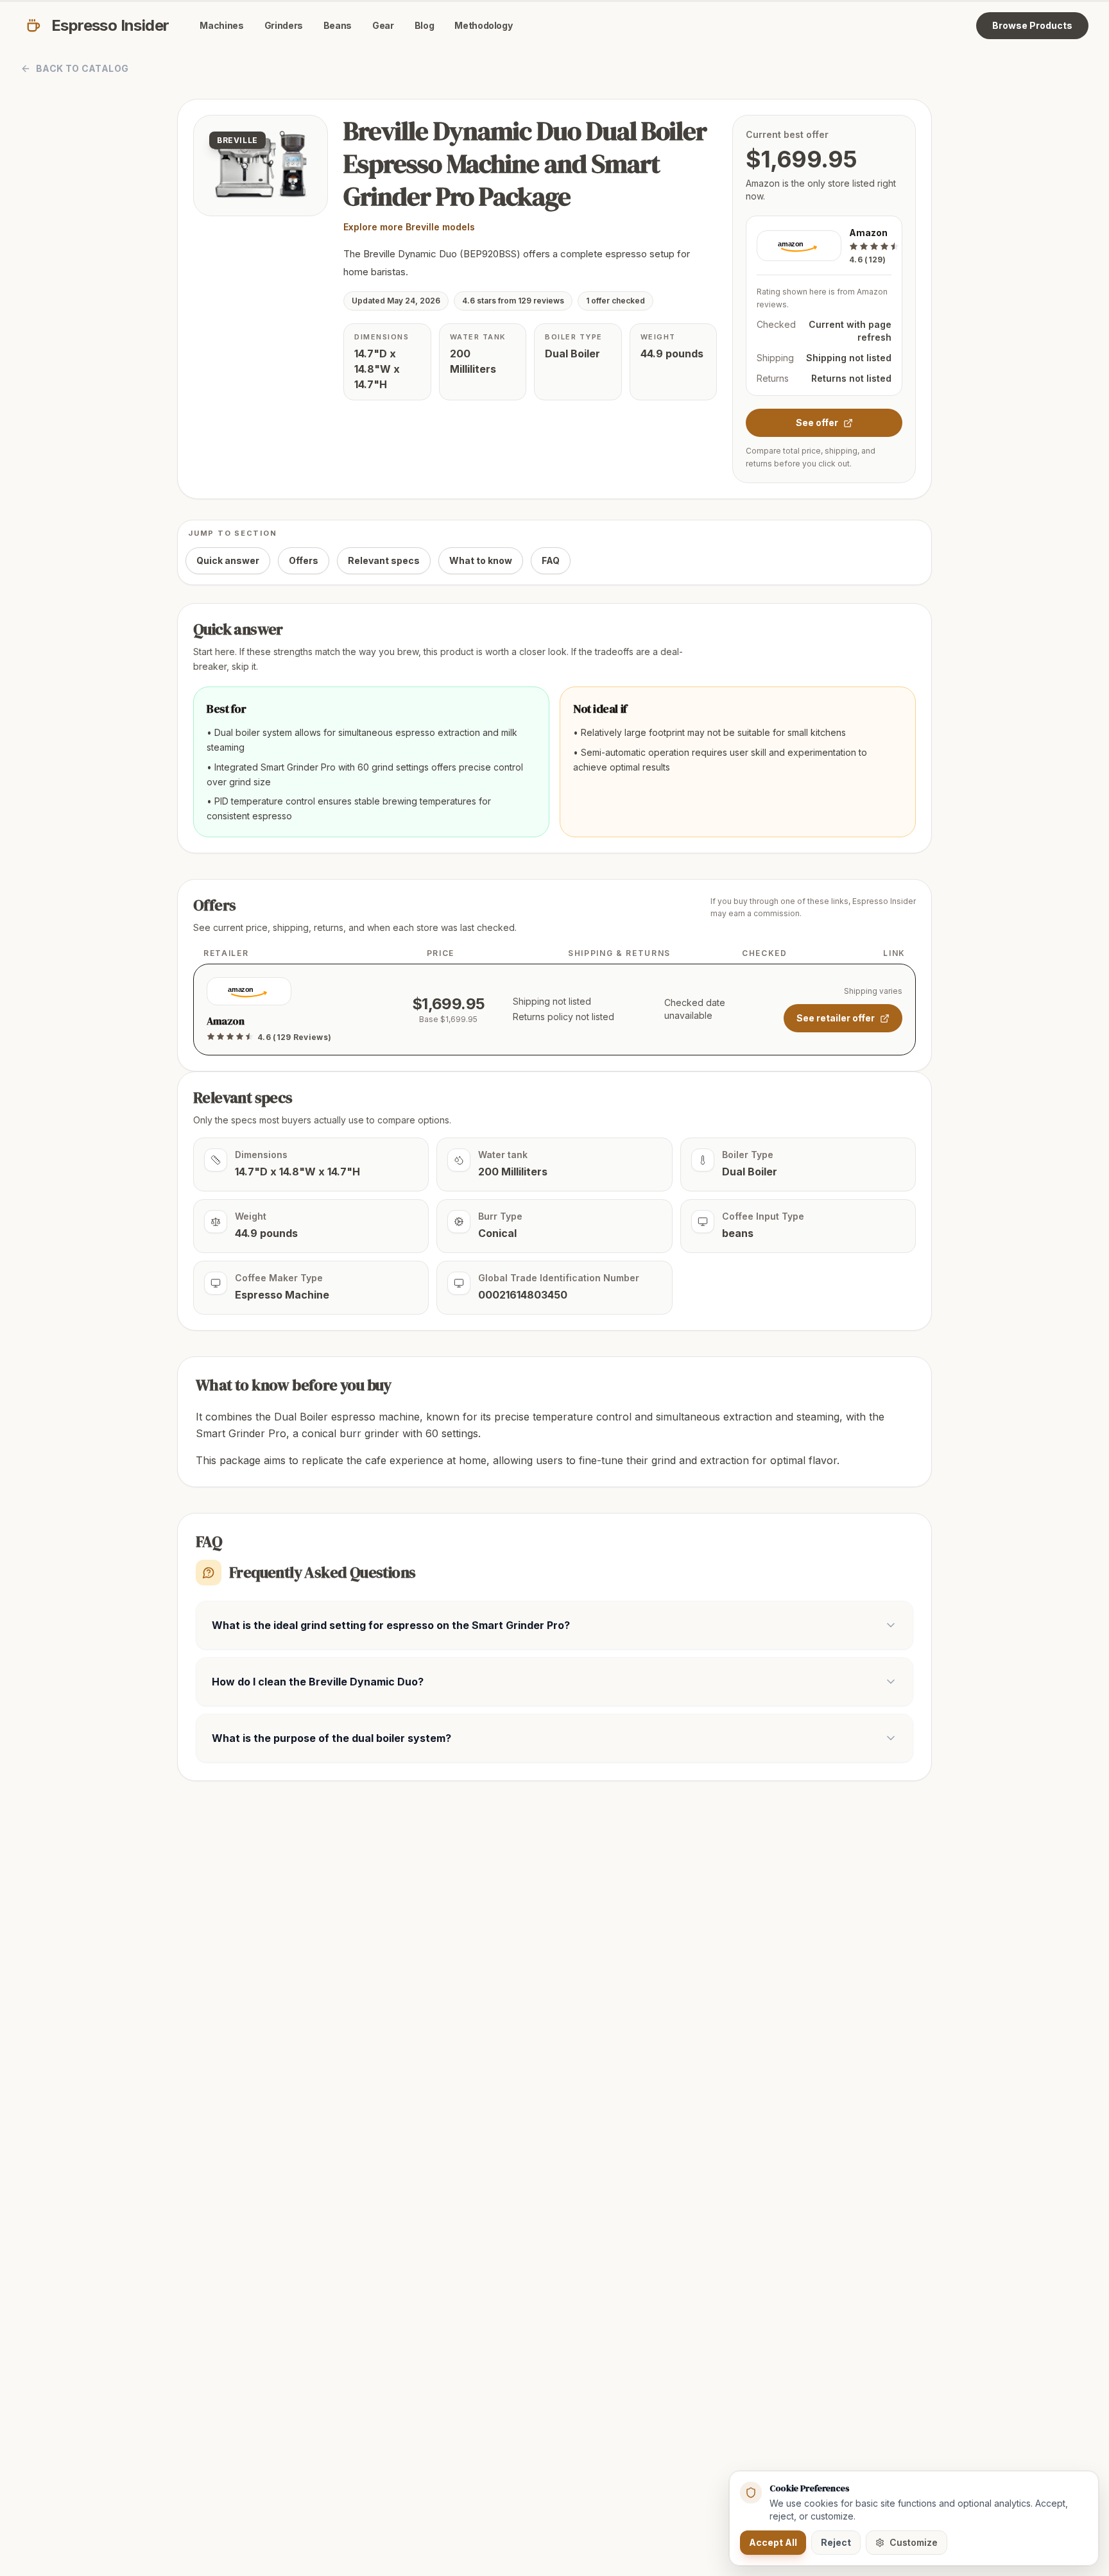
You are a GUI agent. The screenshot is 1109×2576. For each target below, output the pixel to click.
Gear (383, 25)
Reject (836, 2542)
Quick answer (228, 560)
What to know (481, 560)
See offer (817, 422)
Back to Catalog (82, 68)
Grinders (284, 25)
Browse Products (1032, 25)
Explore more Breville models (409, 227)
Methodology (483, 25)
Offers (304, 560)
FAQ (551, 560)
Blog (425, 25)
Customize (914, 2542)
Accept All (773, 2542)
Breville (237, 140)
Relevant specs (384, 560)
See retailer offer (836, 1018)
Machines (221, 25)
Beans (338, 25)
